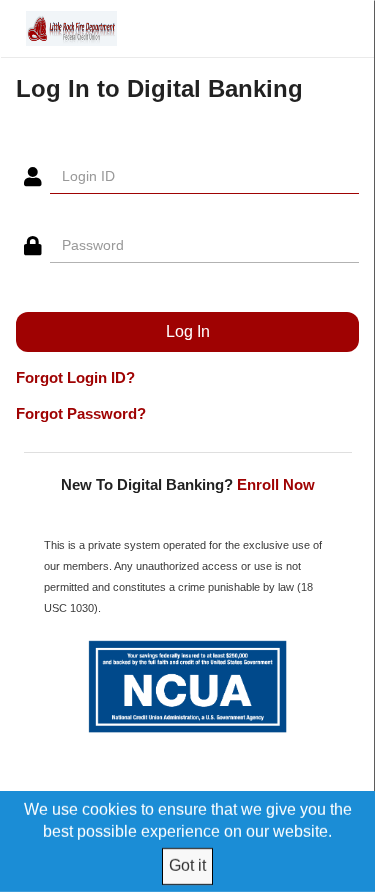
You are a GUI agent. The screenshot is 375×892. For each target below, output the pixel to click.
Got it (187, 865)
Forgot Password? (81, 413)
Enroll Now (276, 484)
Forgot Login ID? (75, 377)
